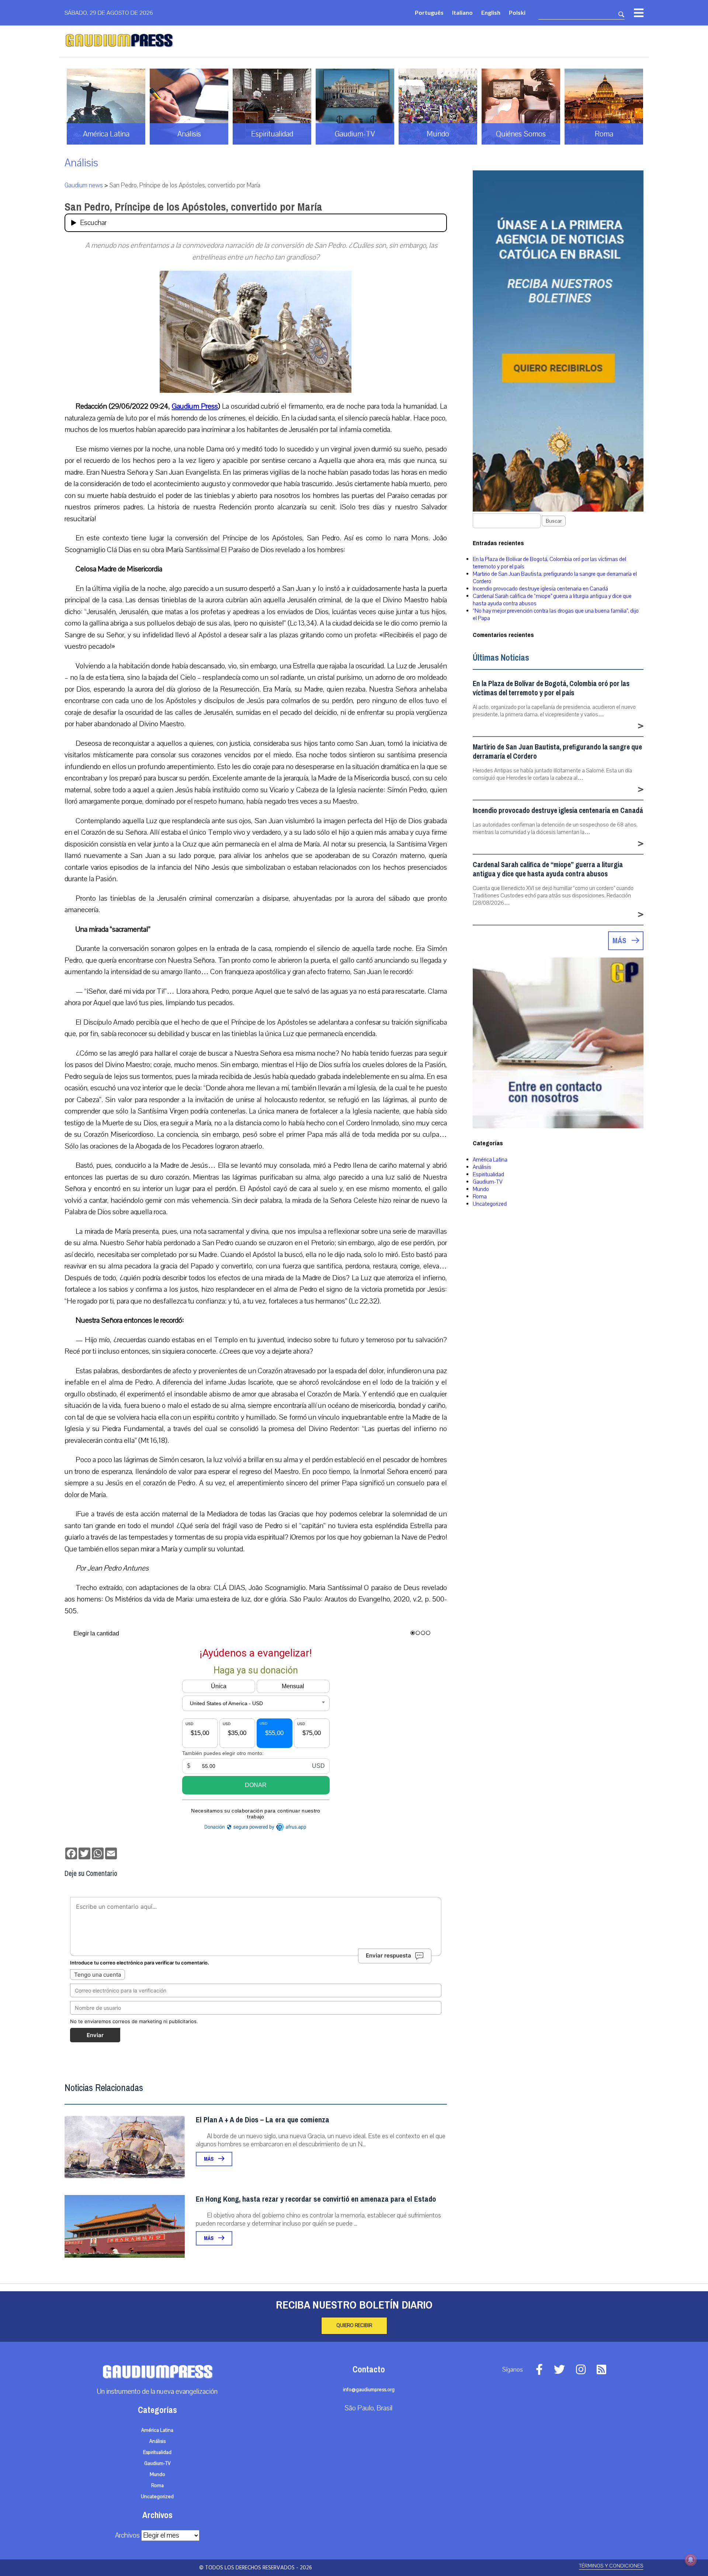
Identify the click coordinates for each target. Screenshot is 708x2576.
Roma (480, 1197)
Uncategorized (490, 1204)
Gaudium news (84, 185)
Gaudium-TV (488, 1182)
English (491, 12)
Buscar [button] (554, 521)
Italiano (462, 12)
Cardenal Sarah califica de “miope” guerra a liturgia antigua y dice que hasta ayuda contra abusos (548, 869)
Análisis (81, 163)
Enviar (95, 2035)
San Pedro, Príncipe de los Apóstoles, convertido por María (193, 207)
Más (209, 2159)
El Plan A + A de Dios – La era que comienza (263, 2120)
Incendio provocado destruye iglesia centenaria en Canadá (540, 589)
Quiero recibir (354, 2326)
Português (429, 12)
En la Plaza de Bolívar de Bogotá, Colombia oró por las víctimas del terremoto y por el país (551, 688)
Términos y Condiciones (611, 2566)
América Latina (490, 1160)
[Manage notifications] (691, 2560)
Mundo (481, 1189)
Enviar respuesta (388, 1955)
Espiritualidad (488, 1174)
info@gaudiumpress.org (369, 2390)
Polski (517, 12)
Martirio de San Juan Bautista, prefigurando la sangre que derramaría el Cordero (557, 752)
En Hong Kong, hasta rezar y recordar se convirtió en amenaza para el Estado (316, 2199)
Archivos (127, 2535)
